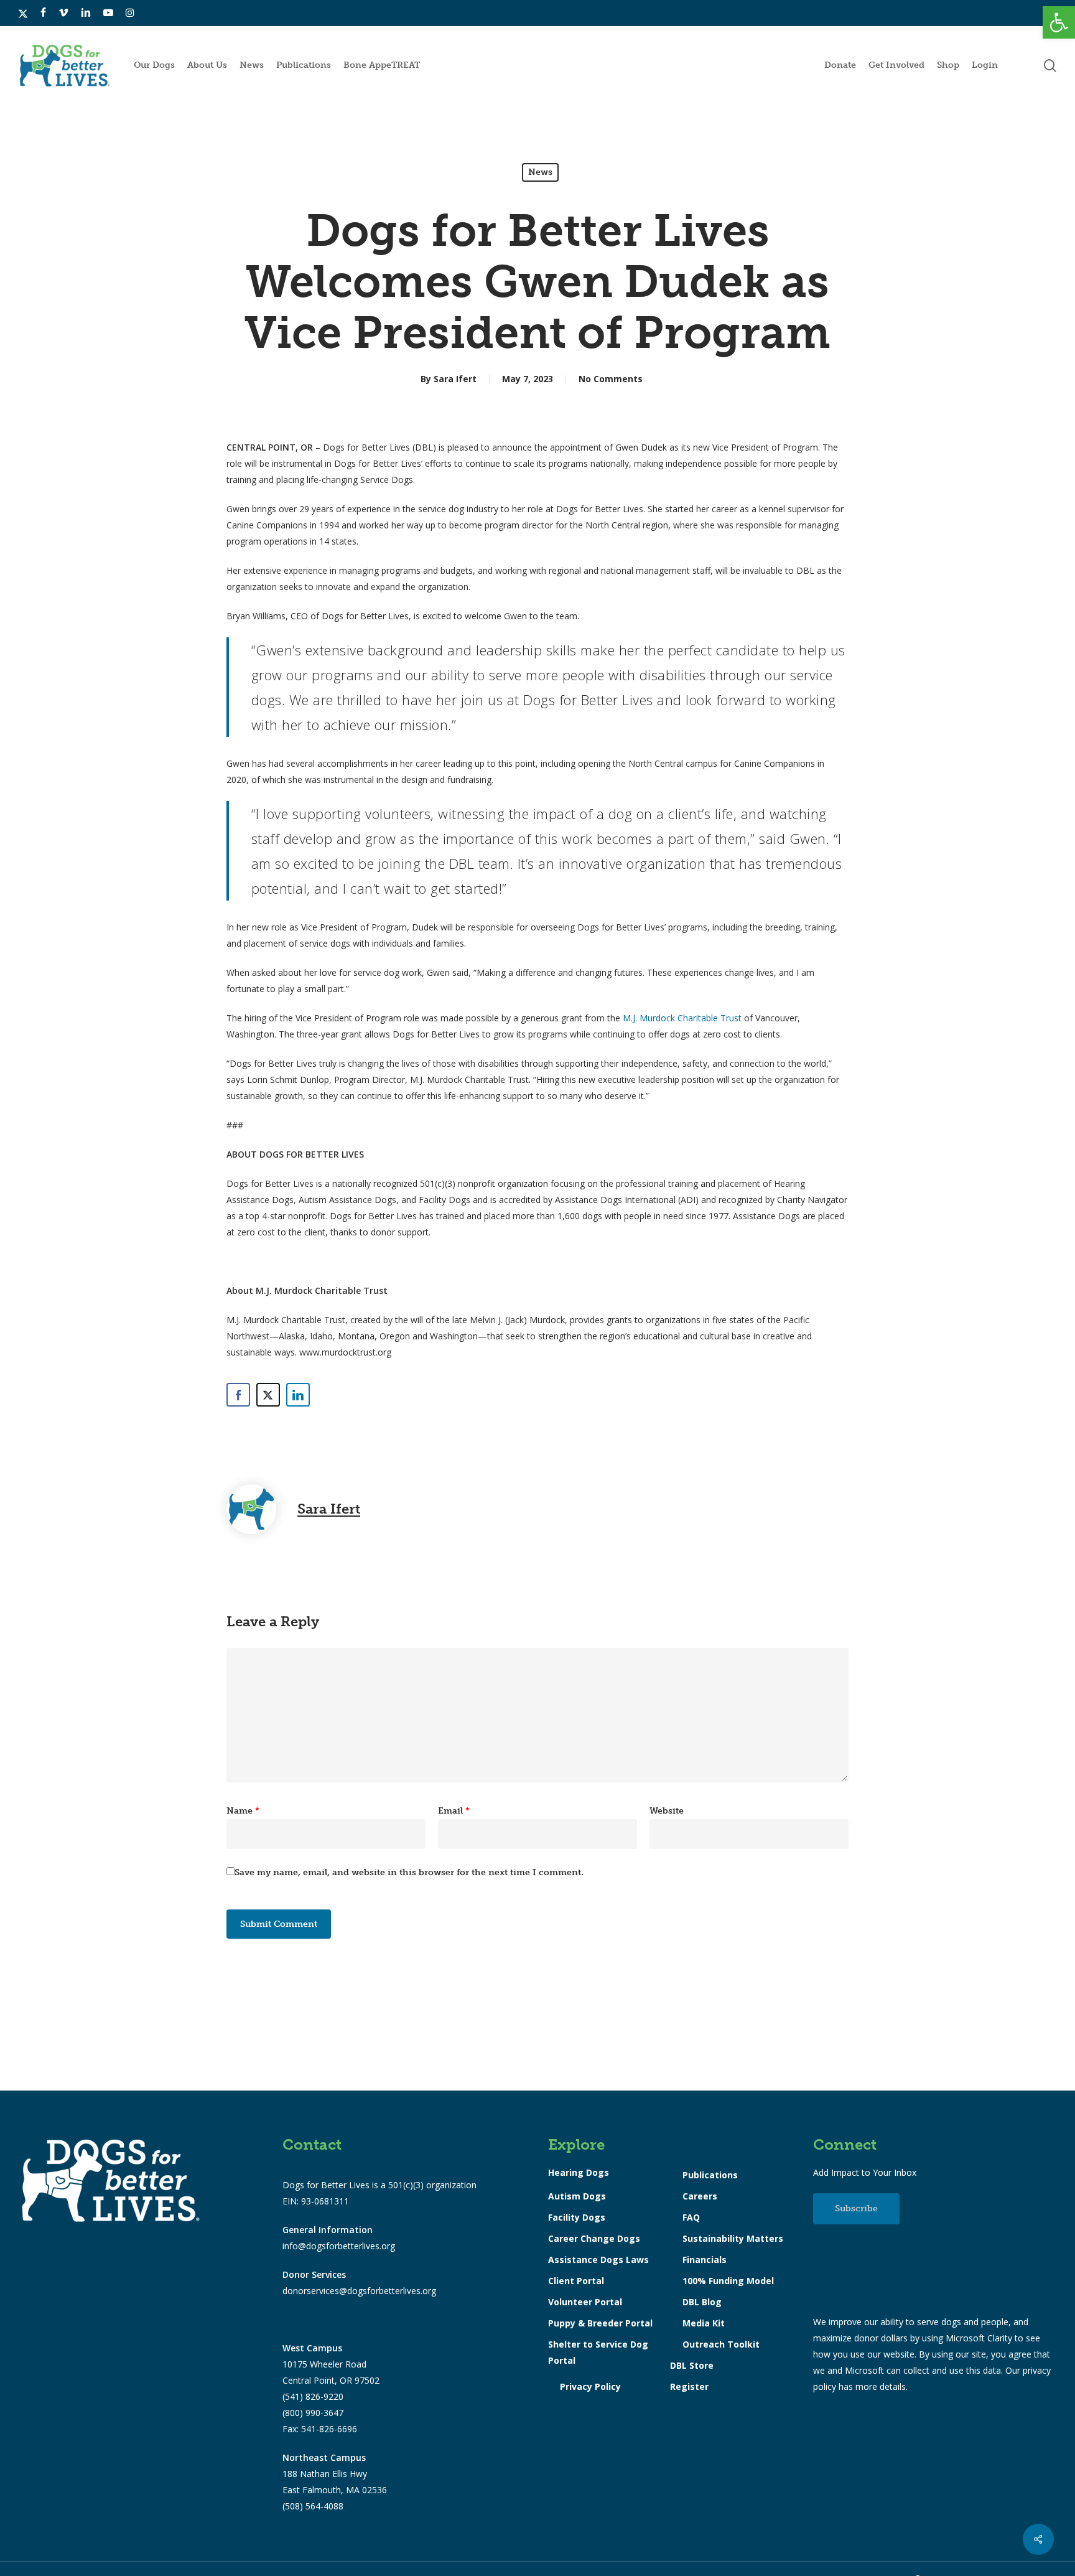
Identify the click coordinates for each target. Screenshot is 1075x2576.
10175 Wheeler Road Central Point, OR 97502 (331, 2364)
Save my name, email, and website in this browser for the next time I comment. (409, 1872)
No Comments (611, 379)
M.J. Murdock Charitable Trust (682, 1018)
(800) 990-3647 (313, 2413)
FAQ (691, 2217)
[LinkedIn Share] (298, 1395)
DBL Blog (702, 2302)
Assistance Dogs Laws (598, 2260)
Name (243, 1811)
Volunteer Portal (585, 2302)
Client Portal (576, 2281)
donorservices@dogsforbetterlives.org (359, 2291)
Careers (700, 2196)
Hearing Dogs (579, 2172)
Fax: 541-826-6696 (320, 2429)
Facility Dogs (577, 2217)
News (540, 172)
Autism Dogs (577, 2196)
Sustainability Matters (733, 2238)
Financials (705, 2260)
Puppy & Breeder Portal (600, 2323)
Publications (710, 2175)
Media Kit (704, 2323)
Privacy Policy (590, 2386)
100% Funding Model (728, 2281)
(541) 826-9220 (313, 2396)
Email (454, 1811)
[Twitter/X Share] (268, 1395)
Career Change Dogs (594, 2238)
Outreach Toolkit (721, 2344)
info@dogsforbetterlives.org (339, 2246)
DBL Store (692, 2365)
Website (667, 1811)
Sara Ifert (455, 379)
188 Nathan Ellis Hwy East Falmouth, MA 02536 (335, 2474)
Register (689, 2386)
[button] (1059, 22)
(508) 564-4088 (313, 2506)
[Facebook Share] (238, 1395)
